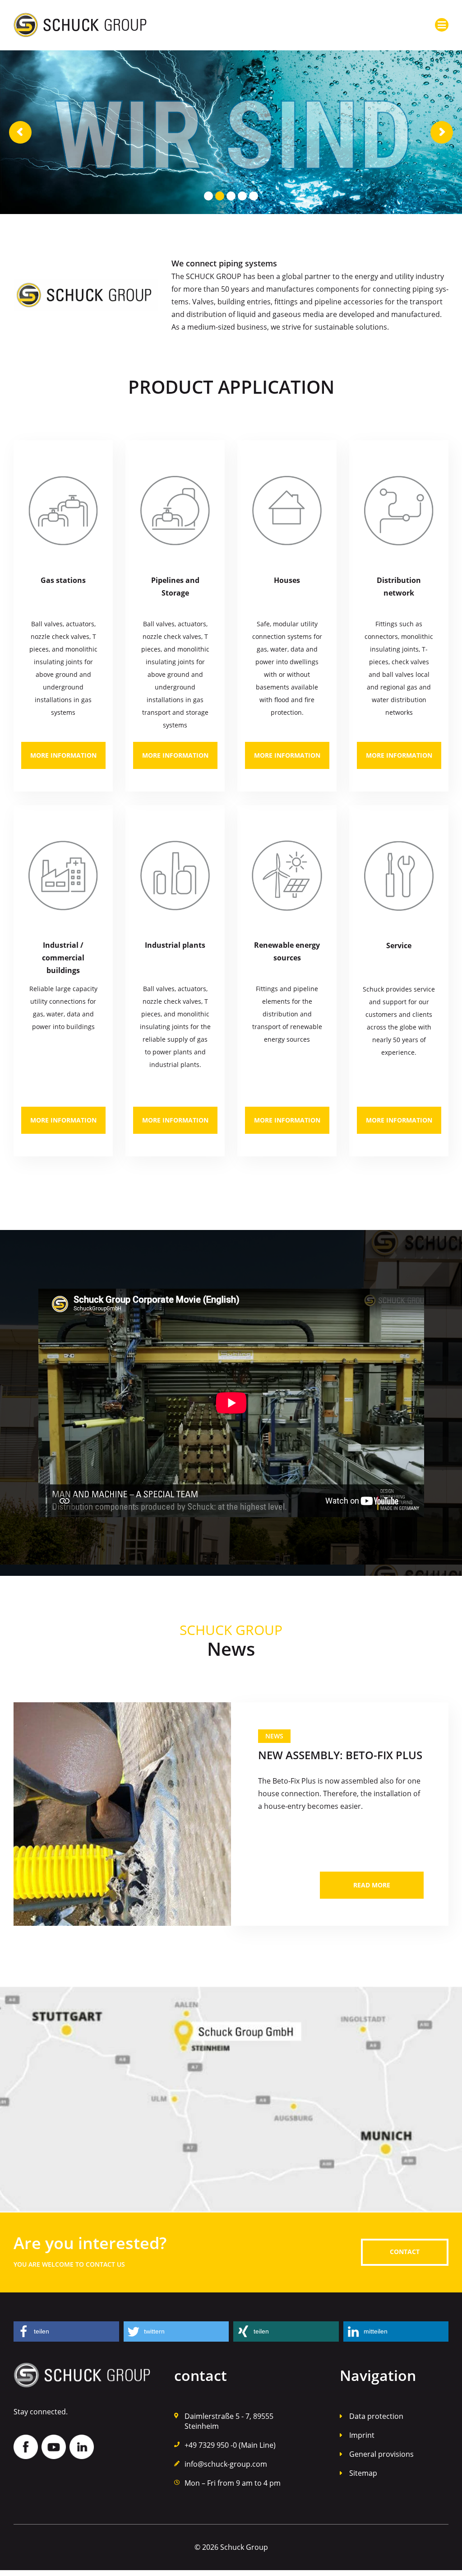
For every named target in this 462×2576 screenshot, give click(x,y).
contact (405, 2252)
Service (399, 946)
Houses (287, 580)
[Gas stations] (63, 511)
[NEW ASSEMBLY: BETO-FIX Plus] (122, 1814)
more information (63, 755)
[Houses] (287, 511)
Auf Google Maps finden (231, 2100)
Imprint (362, 2435)
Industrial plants (175, 945)
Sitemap (363, 2473)
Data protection (376, 2416)
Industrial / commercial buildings (63, 958)
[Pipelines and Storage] (175, 511)
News (274, 1736)
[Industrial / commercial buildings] (63, 876)
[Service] (399, 876)
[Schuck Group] (80, 19)
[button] (66, 2331)
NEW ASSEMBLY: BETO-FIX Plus (340, 1755)
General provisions (381, 2454)
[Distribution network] (399, 511)
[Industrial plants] (175, 876)
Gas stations (63, 580)
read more (372, 1885)
